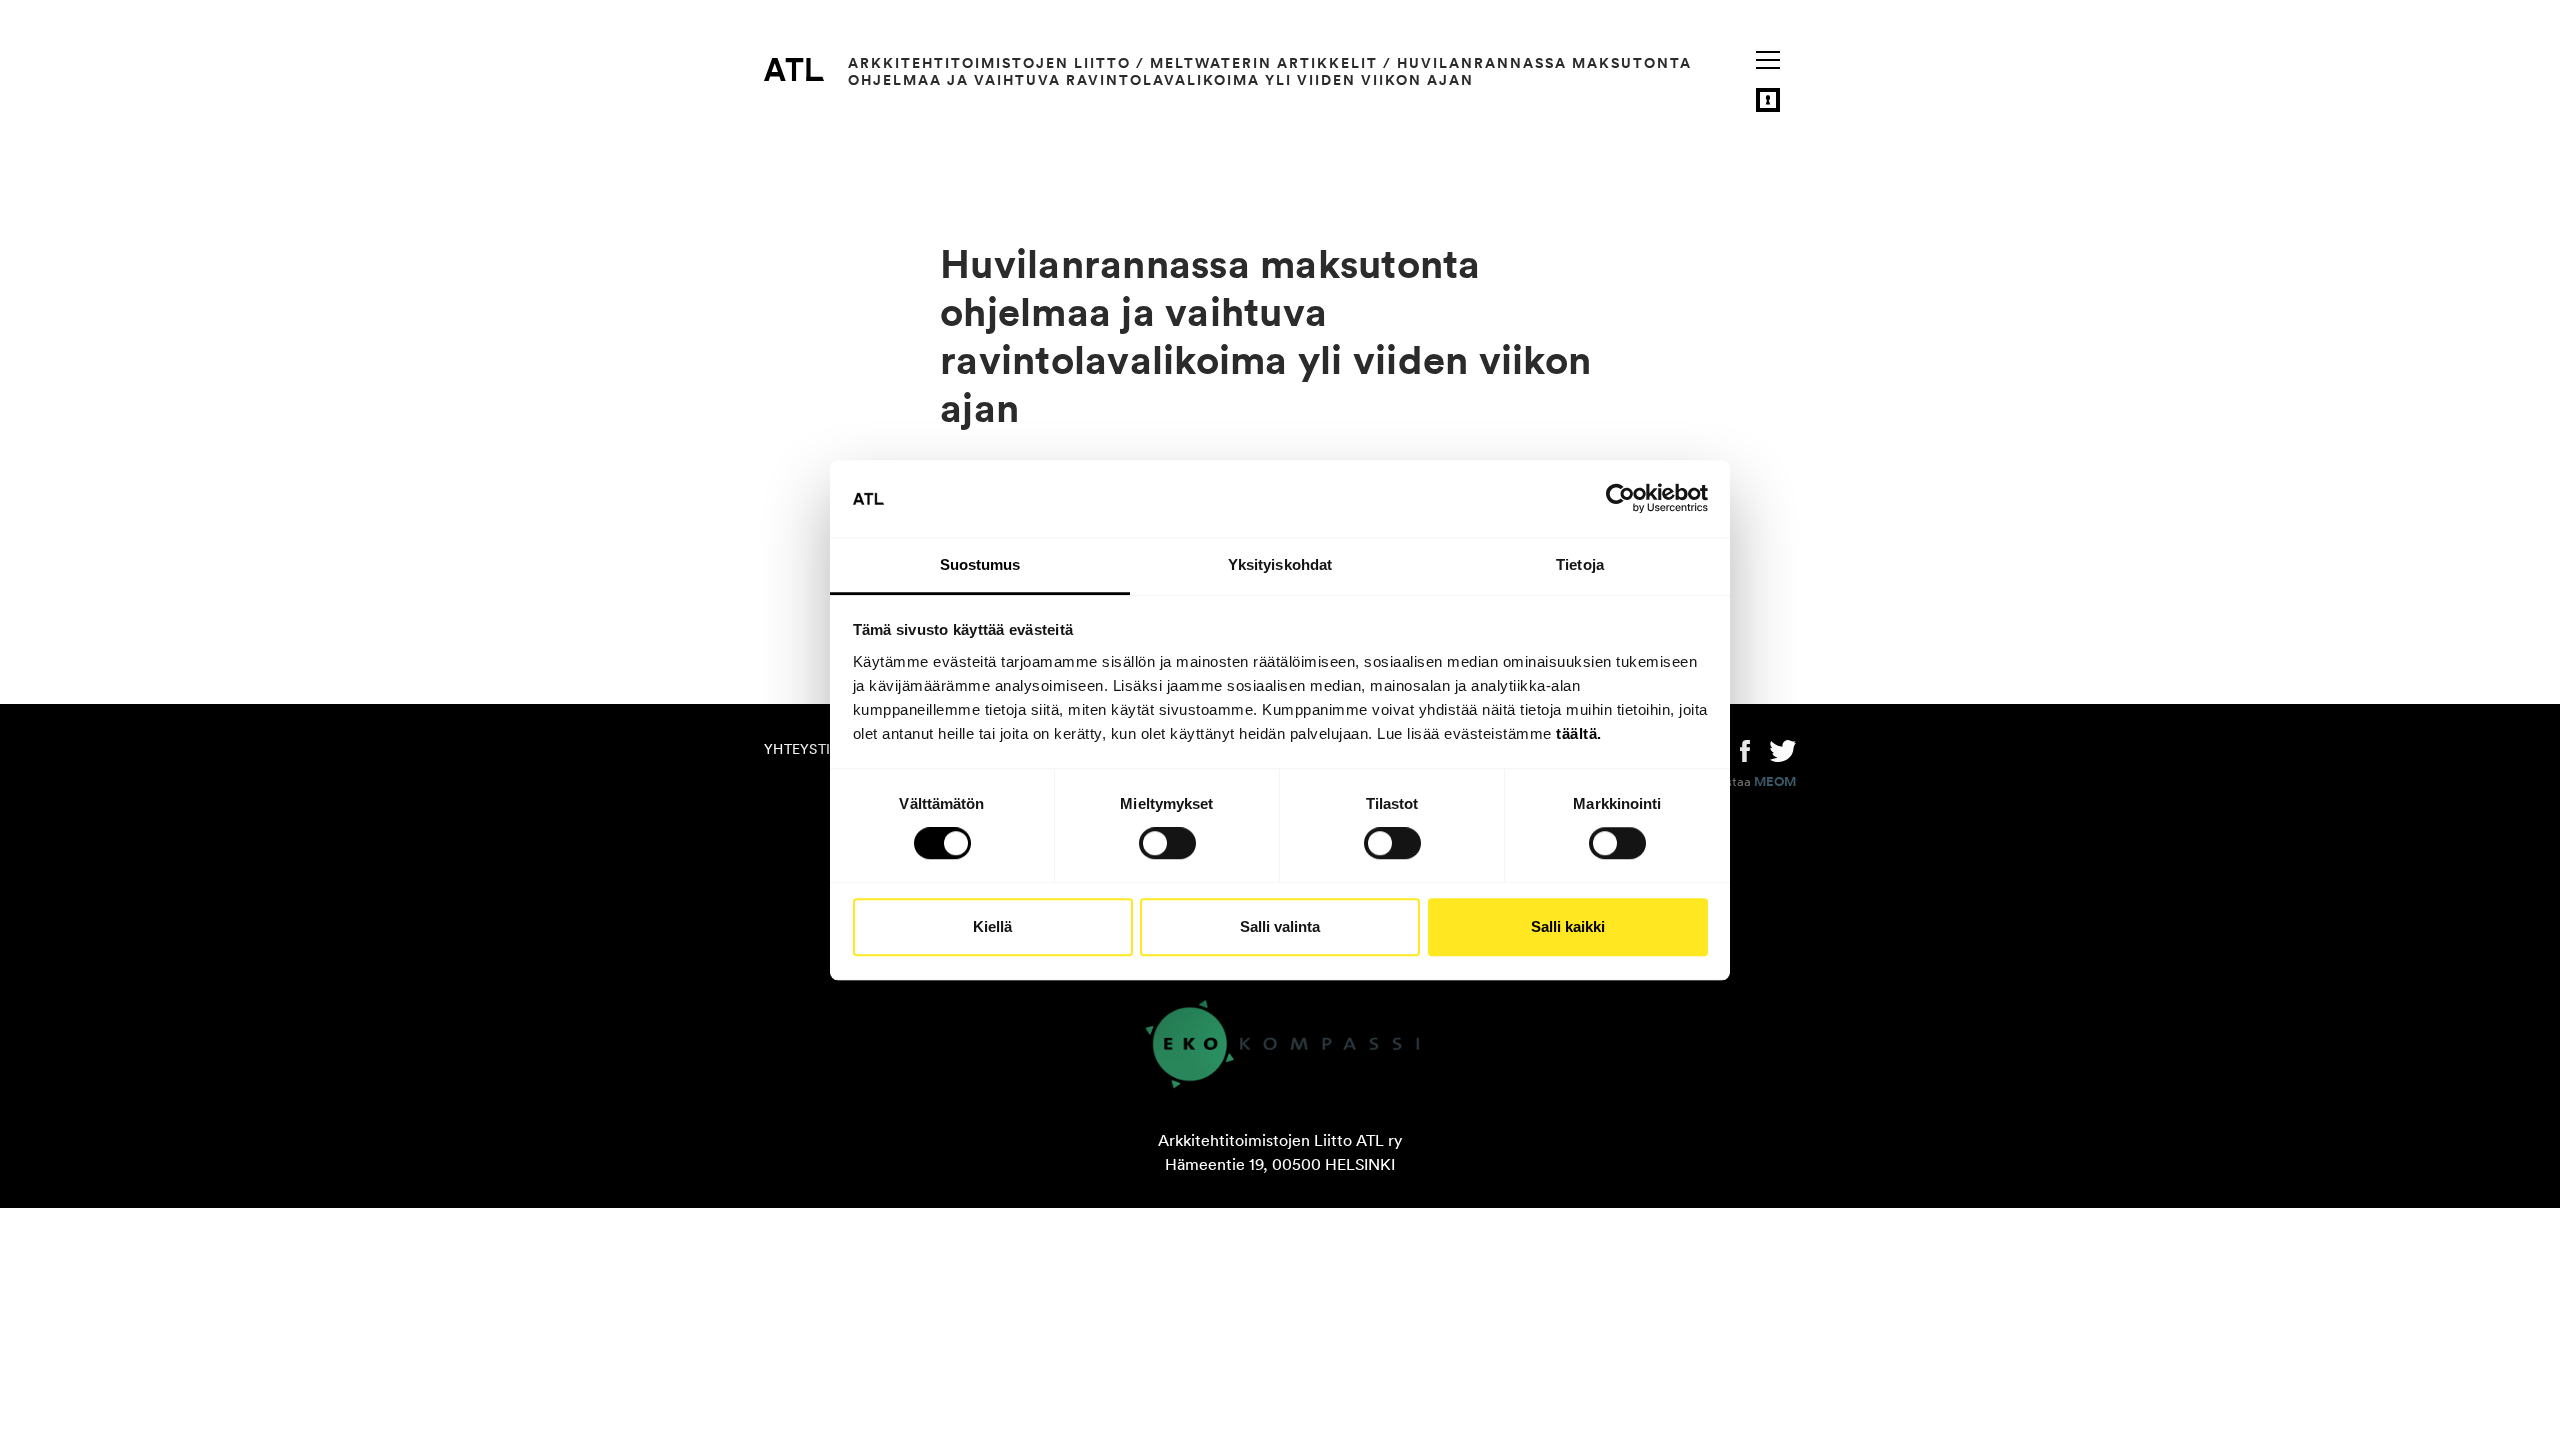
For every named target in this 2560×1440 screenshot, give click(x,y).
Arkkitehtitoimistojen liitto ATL (794, 69)
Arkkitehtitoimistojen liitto (989, 63)
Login (1768, 100)
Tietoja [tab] (1580, 564)
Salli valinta (1280, 926)
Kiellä (992, 926)
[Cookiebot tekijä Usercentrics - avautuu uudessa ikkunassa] (1620, 499)
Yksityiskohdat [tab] (1280, 564)
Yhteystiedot (816, 749)
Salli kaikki (1568, 926)
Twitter (1783, 749)
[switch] (1167, 843)
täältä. (1579, 733)
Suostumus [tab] (980, 564)
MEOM (1775, 782)
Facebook (1745, 749)
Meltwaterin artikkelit (1264, 63)
